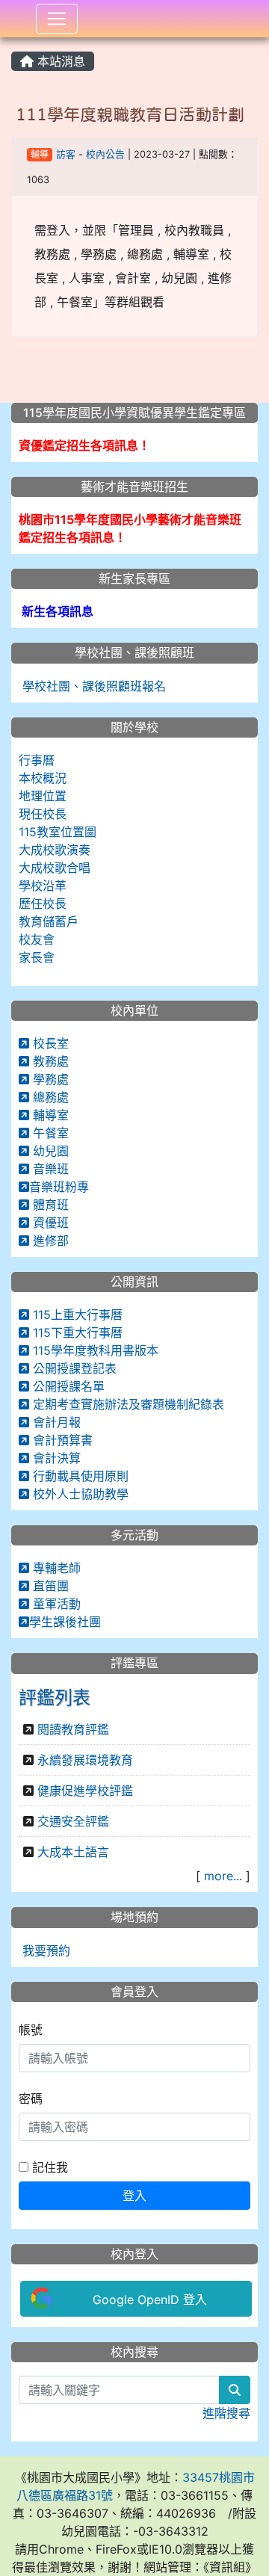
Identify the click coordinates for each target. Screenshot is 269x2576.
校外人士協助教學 (79, 1494)
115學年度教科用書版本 (94, 1350)
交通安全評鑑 (73, 1821)
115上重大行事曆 (76, 1315)
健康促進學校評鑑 (85, 1791)
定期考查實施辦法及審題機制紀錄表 (127, 1404)
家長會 (37, 957)
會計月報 (55, 1422)
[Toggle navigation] (57, 19)
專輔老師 (55, 1568)
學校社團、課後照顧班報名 (92, 686)
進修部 (49, 1241)
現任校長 (43, 814)
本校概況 (43, 778)
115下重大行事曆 (76, 1332)
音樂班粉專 (59, 1187)
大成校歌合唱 (55, 868)
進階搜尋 (226, 2413)
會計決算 (55, 1458)
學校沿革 (43, 886)
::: (15, 43)
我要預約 (44, 1950)
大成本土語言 (73, 1852)
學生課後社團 (65, 1622)
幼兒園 (49, 1151)
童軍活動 (55, 1604)
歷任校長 (43, 904)
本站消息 (59, 61)
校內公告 (105, 154)
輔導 (40, 154)
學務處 (49, 1079)
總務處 (49, 1097)
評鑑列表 (55, 1698)
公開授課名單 (67, 1386)
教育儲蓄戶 (49, 921)
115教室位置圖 (58, 832)
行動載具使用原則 (79, 1476)
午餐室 (49, 1133)
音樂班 (49, 1169)
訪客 (66, 154)
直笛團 (49, 1586)
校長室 (49, 1043)
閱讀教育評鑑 (73, 1729)
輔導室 (49, 1115)
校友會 (37, 939)
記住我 (48, 2167)
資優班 (49, 1223)
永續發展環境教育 (85, 1760)
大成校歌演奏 (55, 850)
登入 (134, 2196)
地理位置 (43, 796)
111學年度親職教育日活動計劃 (130, 114)
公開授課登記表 (73, 1368)
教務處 (49, 1061)
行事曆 (37, 760)
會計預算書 (61, 1440)
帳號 (31, 2030)
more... (223, 1876)
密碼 (31, 2098)
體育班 (49, 1205)
